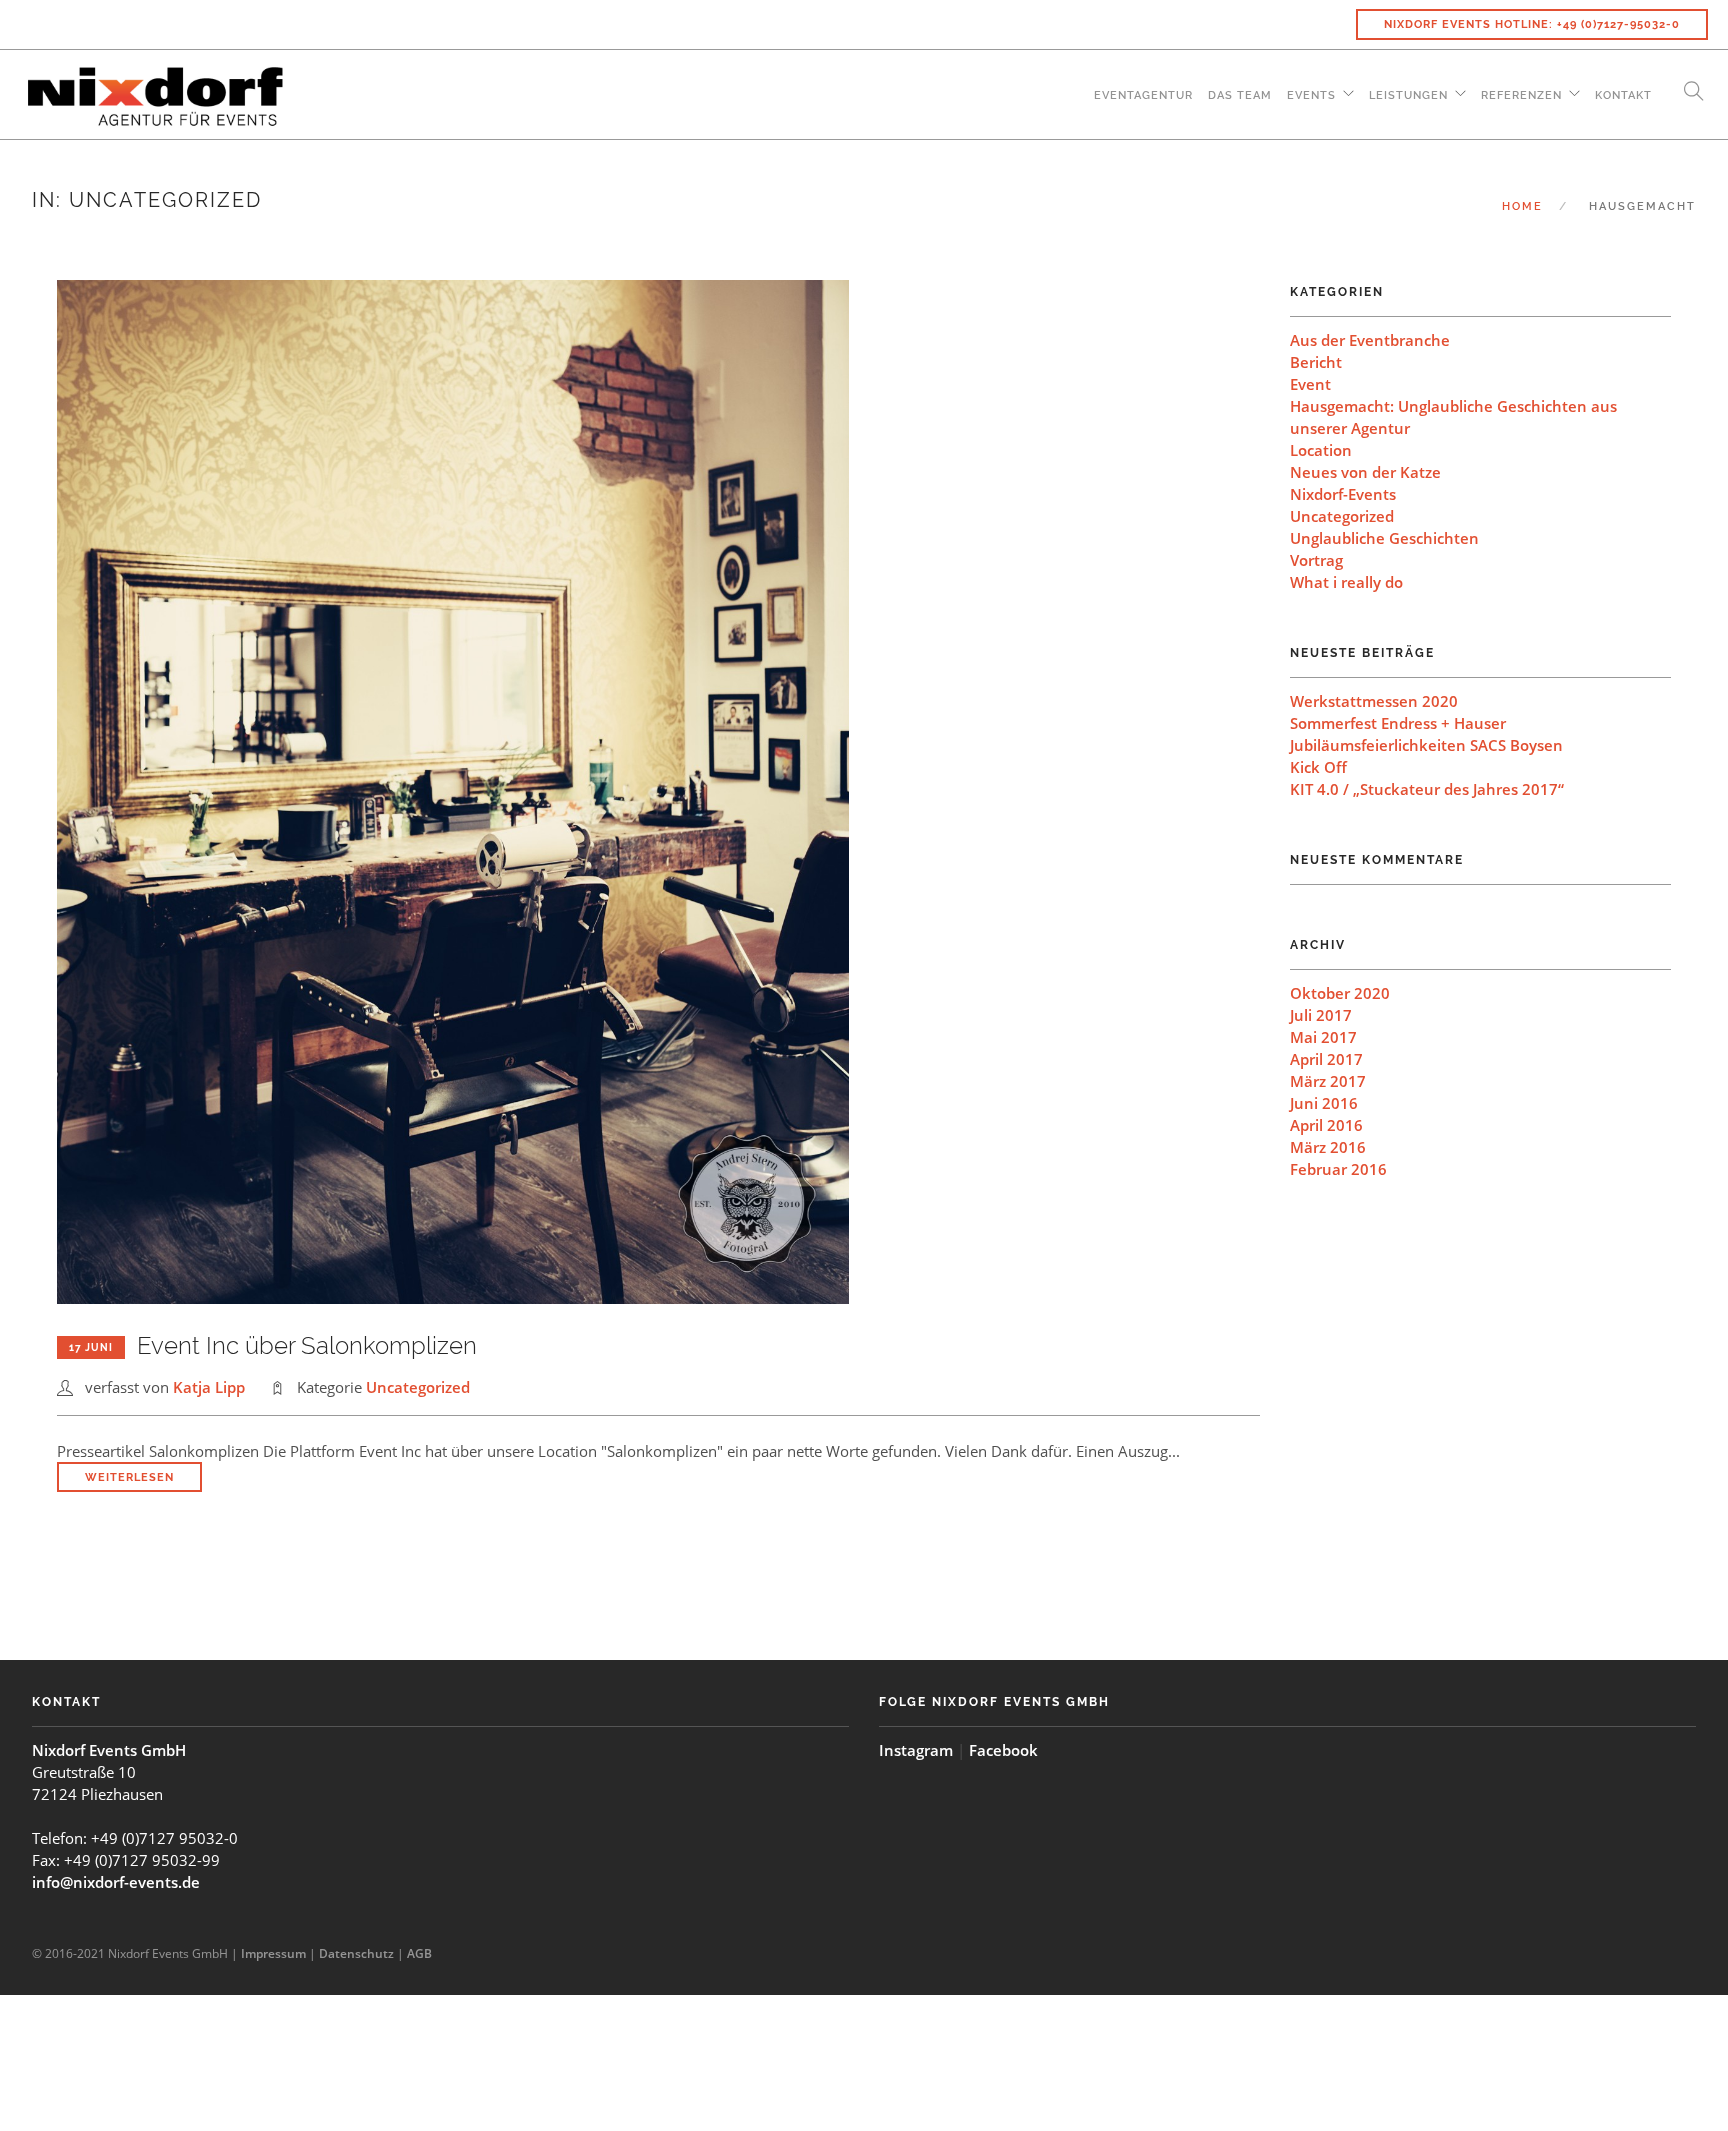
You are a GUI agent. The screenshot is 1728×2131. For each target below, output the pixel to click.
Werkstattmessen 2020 (1374, 701)
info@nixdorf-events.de (116, 1882)
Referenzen (1521, 95)
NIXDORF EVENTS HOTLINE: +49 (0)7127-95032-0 (1532, 24)
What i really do (1346, 582)
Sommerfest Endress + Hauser (1398, 723)
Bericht (1316, 362)
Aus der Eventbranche (1370, 340)
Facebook (1003, 1750)
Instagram (916, 1750)
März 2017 (1328, 1081)
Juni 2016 (1324, 1103)
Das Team (1240, 95)
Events (1311, 95)
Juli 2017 (1321, 1015)
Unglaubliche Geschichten (1384, 538)
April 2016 (1326, 1125)
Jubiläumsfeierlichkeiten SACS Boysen (1426, 745)
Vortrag (1316, 560)
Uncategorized (418, 1387)
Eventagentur (1143, 95)
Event (1310, 384)
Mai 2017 (1323, 1037)
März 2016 (1328, 1147)
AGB (419, 1953)
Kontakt (1623, 95)
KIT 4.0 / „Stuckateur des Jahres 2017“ (1427, 789)
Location (1321, 450)
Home (1522, 206)
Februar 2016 (1338, 1169)
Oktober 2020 (1340, 993)
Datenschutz (356, 1953)
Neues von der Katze (1365, 472)
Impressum (273, 1953)
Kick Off (1318, 767)
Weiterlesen (129, 1477)
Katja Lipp (209, 1387)
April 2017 (1326, 1059)
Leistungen (1408, 95)
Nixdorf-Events (1343, 494)
